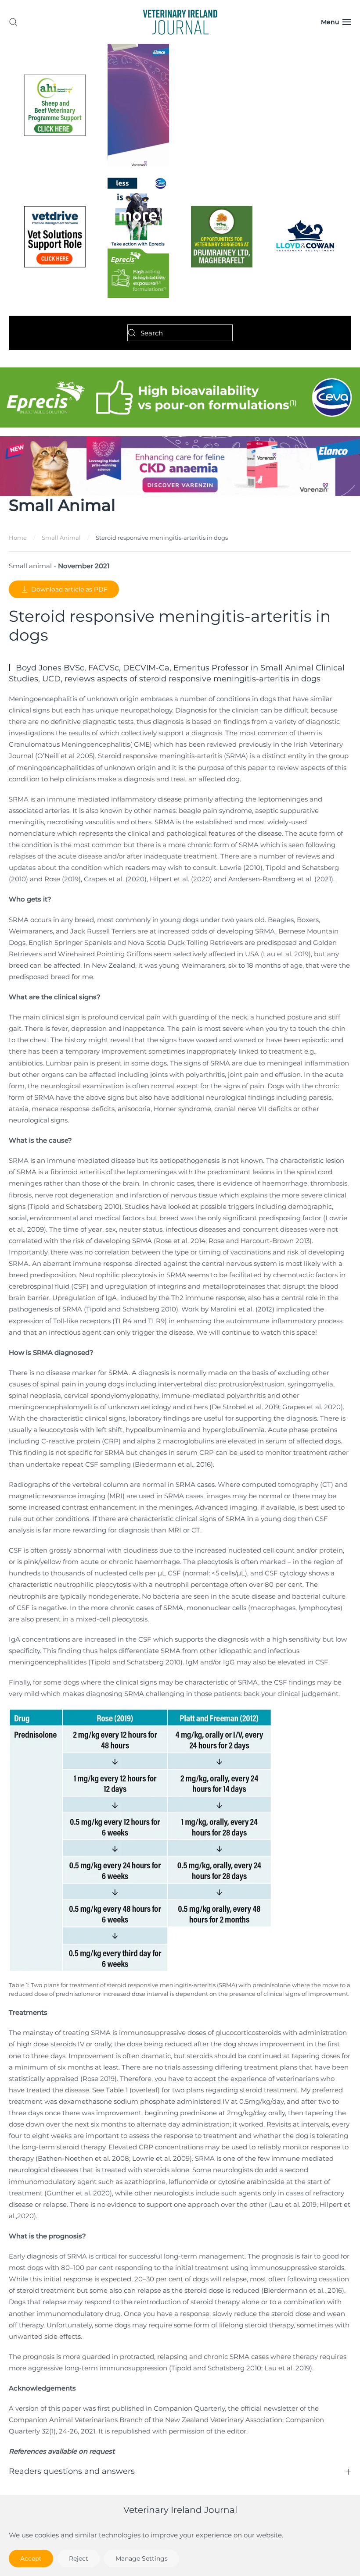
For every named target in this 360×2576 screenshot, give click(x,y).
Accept (31, 2558)
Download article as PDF (69, 589)
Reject (79, 2558)
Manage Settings (142, 2558)
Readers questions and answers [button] (72, 2471)
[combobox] (180, 333)
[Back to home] (180, 22)
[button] (13, 22)
